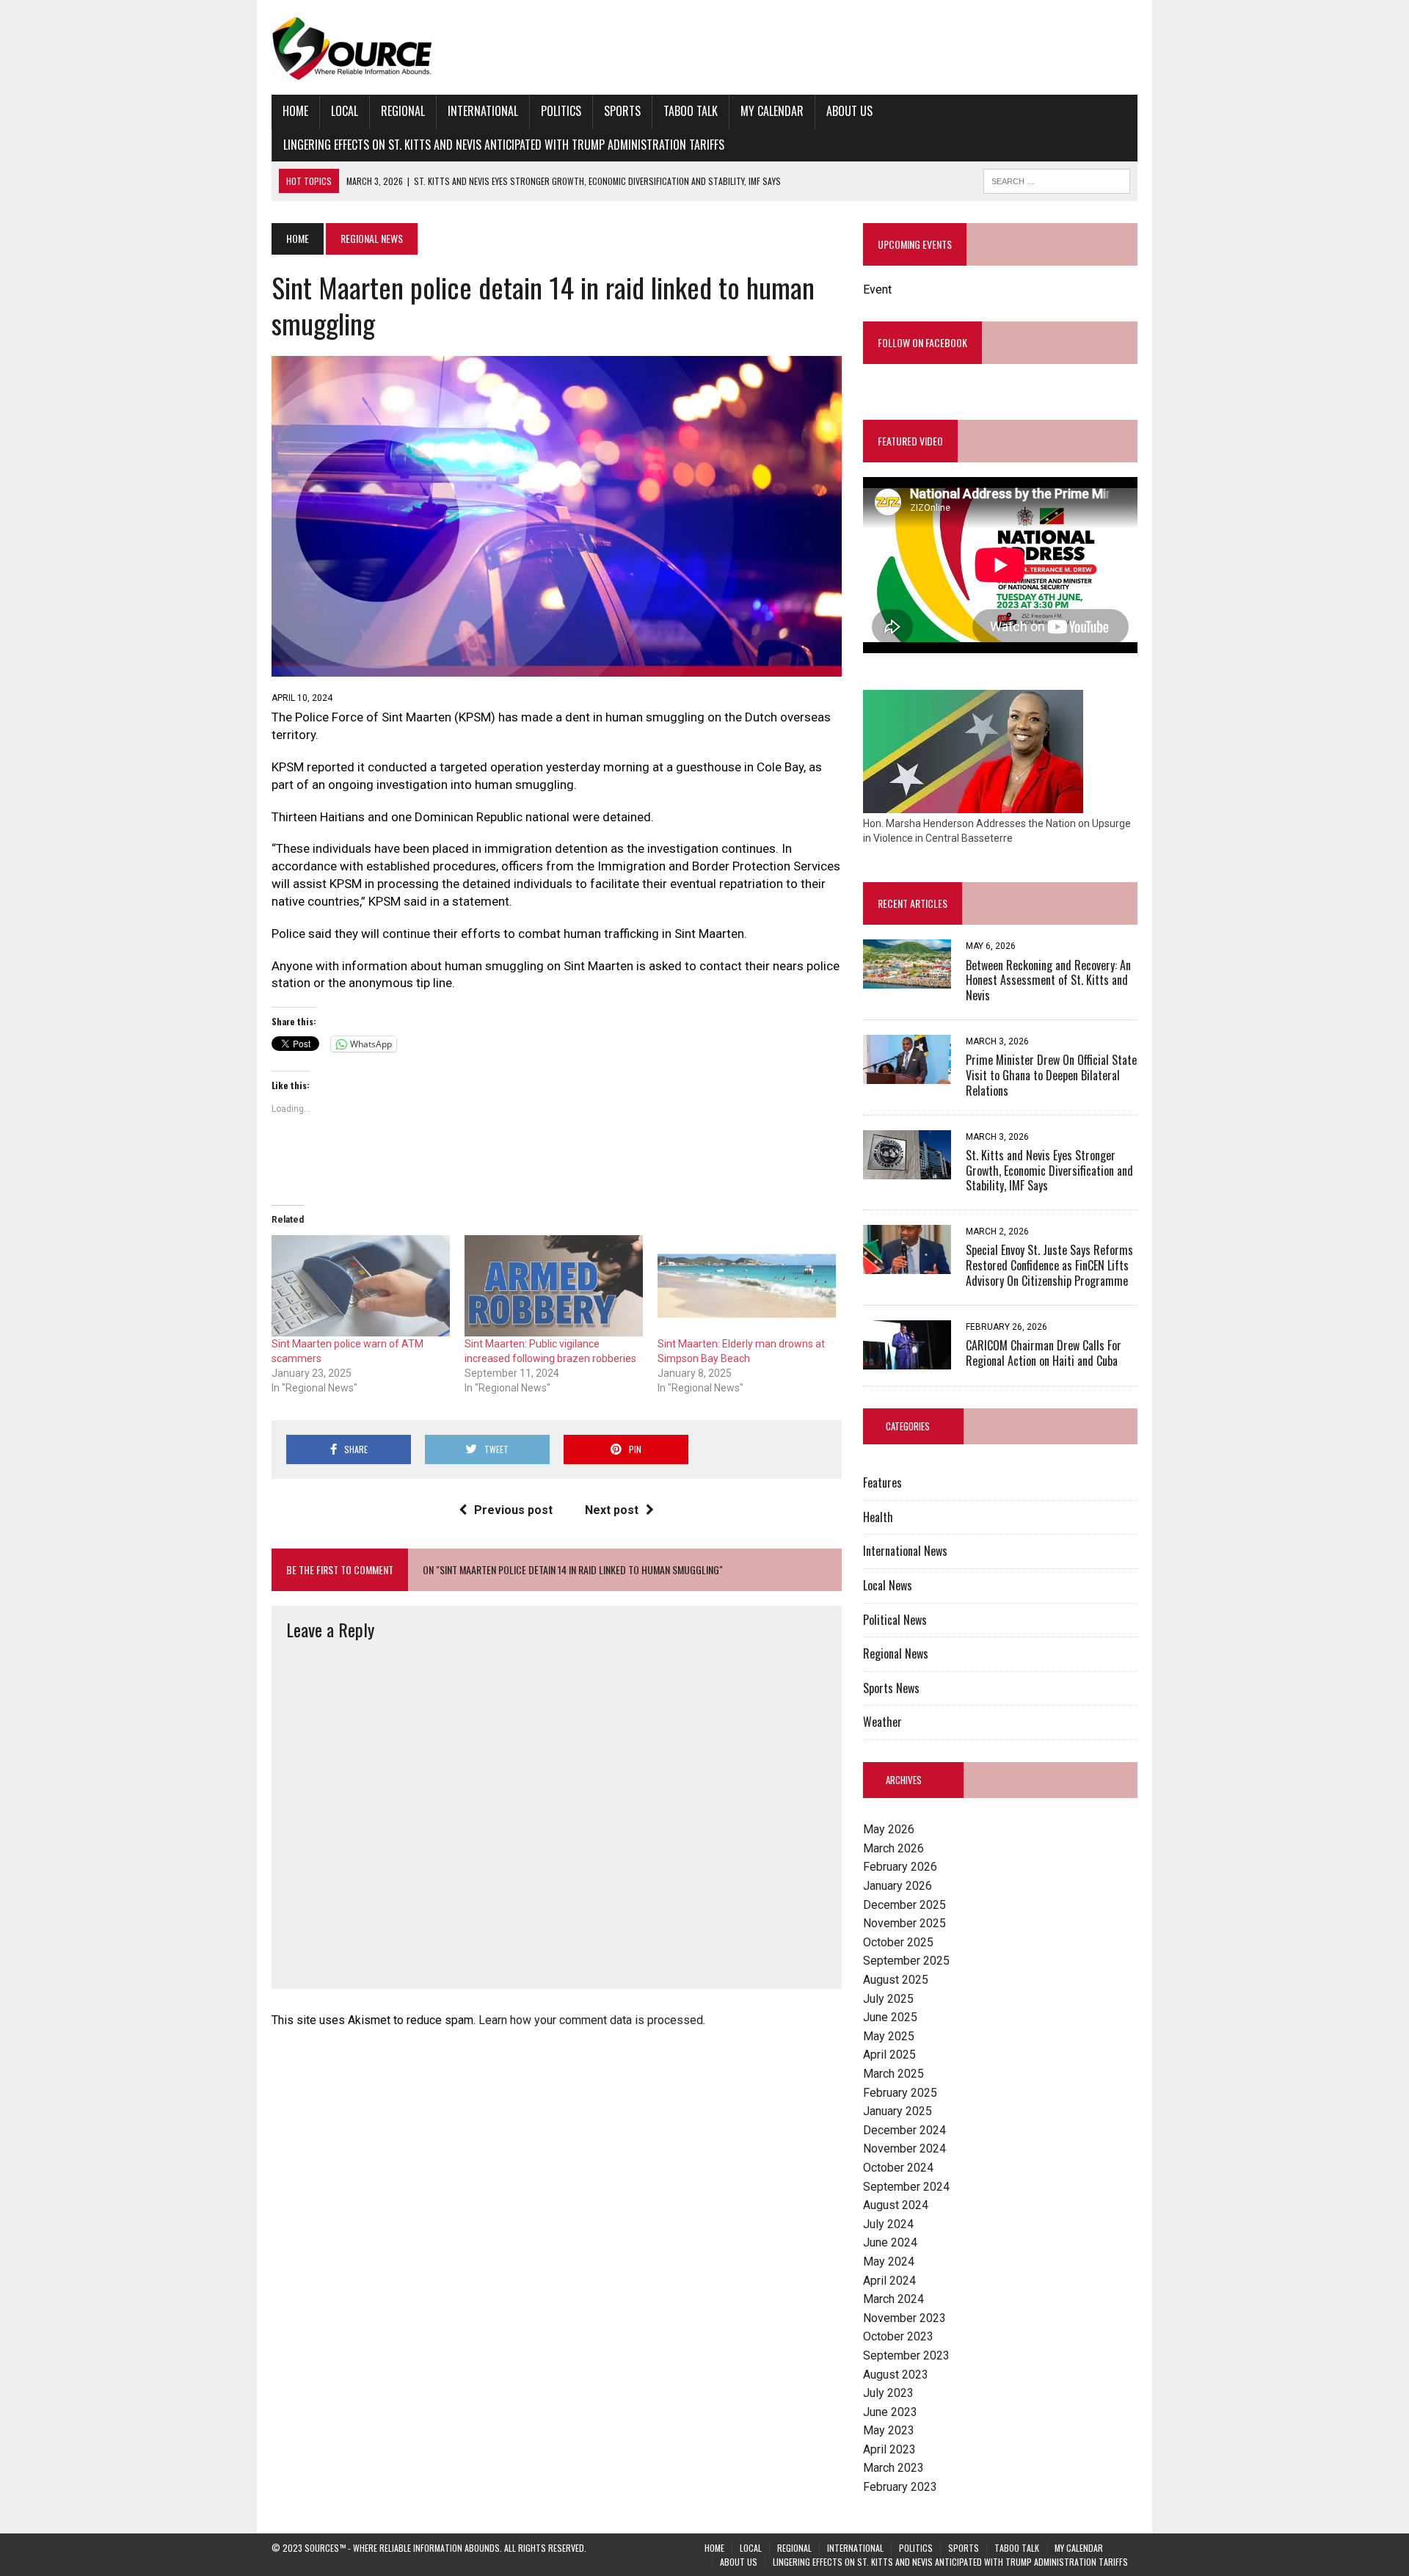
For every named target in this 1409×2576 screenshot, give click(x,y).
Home (295, 111)
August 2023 (896, 2375)
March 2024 (893, 2299)
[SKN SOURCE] (704, 47)
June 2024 (890, 2242)
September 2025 (906, 1961)
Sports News (891, 1688)
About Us (849, 111)
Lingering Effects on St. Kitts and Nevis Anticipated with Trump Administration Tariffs (504, 145)
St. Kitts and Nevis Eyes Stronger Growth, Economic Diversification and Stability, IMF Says (1049, 1171)
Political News (895, 1620)
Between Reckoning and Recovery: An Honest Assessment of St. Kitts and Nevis (1048, 980)
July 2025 (888, 1999)
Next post (612, 1510)
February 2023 (900, 2487)
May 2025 (889, 2036)
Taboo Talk (691, 111)
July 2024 (888, 2224)
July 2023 (888, 2393)
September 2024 (906, 2187)
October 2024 (898, 2168)
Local (345, 111)
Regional (403, 111)
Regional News (896, 1653)
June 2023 (890, 2412)
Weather (882, 1722)
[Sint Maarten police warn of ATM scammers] (361, 1286)
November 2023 (904, 2318)
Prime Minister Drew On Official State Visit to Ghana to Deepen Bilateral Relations (1051, 1075)
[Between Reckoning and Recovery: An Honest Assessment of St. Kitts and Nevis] (907, 979)
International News (905, 1551)
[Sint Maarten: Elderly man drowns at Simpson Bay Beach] (747, 1286)
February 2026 (900, 1867)
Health (878, 1517)
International (483, 111)
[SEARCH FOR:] (1057, 179)
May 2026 (889, 1829)
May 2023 (889, 2430)
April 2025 (889, 2055)
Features (882, 1482)
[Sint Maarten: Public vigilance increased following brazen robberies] (554, 1286)
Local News (888, 1585)
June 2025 (890, 2017)
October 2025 (898, 1942)
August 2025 (896, 1980)
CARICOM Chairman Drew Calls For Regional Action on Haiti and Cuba (1044, 1353)
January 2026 (898, 1886)
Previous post (513, 1510)
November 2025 (904, 1923)
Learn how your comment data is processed (591, 2020)
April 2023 (889, 2449)
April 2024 (889, 2281)
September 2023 (906, 2355)
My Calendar (772, 111)
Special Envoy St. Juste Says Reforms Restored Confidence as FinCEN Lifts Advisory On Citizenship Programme (1049, 1265)
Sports (622, 111)
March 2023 (893, 2468)
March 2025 (893, 2074)
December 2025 (904, 1905)
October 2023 (898, 2336)
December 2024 (904, 2130)
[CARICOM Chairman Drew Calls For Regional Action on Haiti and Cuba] (907, 1360)
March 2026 (893, 1848)
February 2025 (900, 2093)
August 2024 (896, 2205)
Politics (561, 111)
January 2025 (898, 2111)
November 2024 (904, 2149)
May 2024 (889, 2262)
